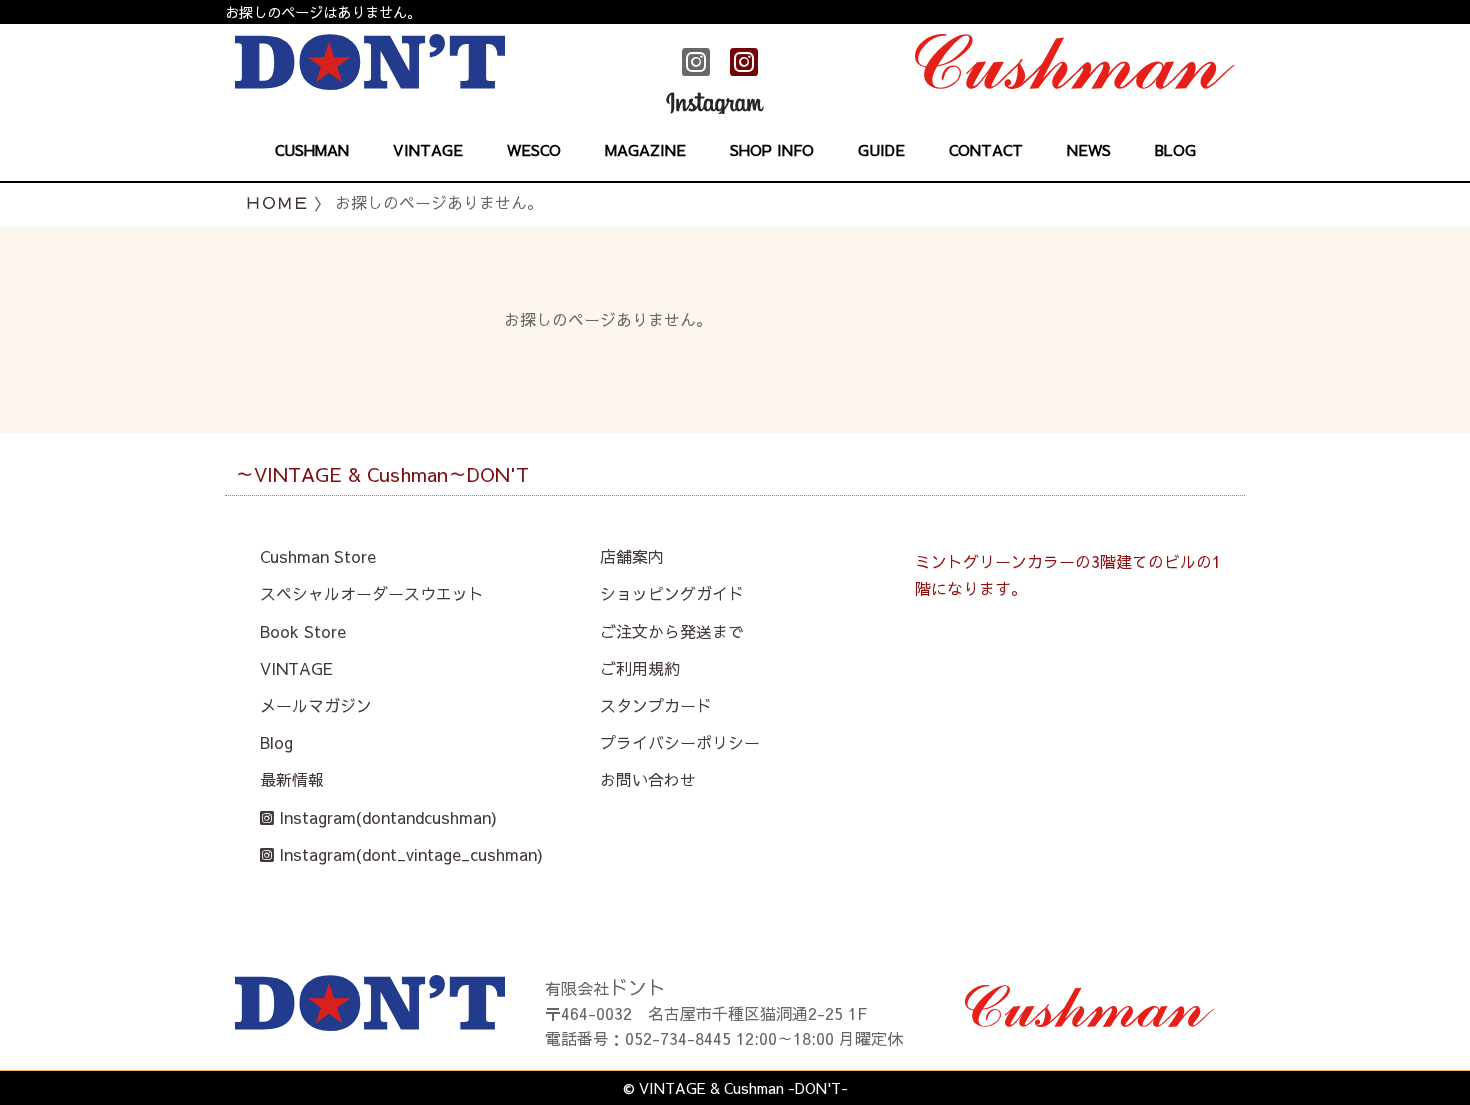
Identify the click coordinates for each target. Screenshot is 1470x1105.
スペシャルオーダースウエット (372, 593)
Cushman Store (318, 556)
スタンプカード (656, 705)
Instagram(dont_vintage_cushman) (408, 854)
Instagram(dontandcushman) (385, 817)
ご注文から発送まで (672, 631)
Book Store (303, 631)
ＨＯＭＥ (277, 202)
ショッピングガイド (672, 593)
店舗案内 (632, 556)
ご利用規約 (640, 668)
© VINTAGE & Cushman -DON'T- (735, 1088)
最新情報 (292, 779)
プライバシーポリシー (680, 742)
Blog (276, 742)
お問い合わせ (648, 779)
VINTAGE (296, 668)
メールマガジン (316, 705)
